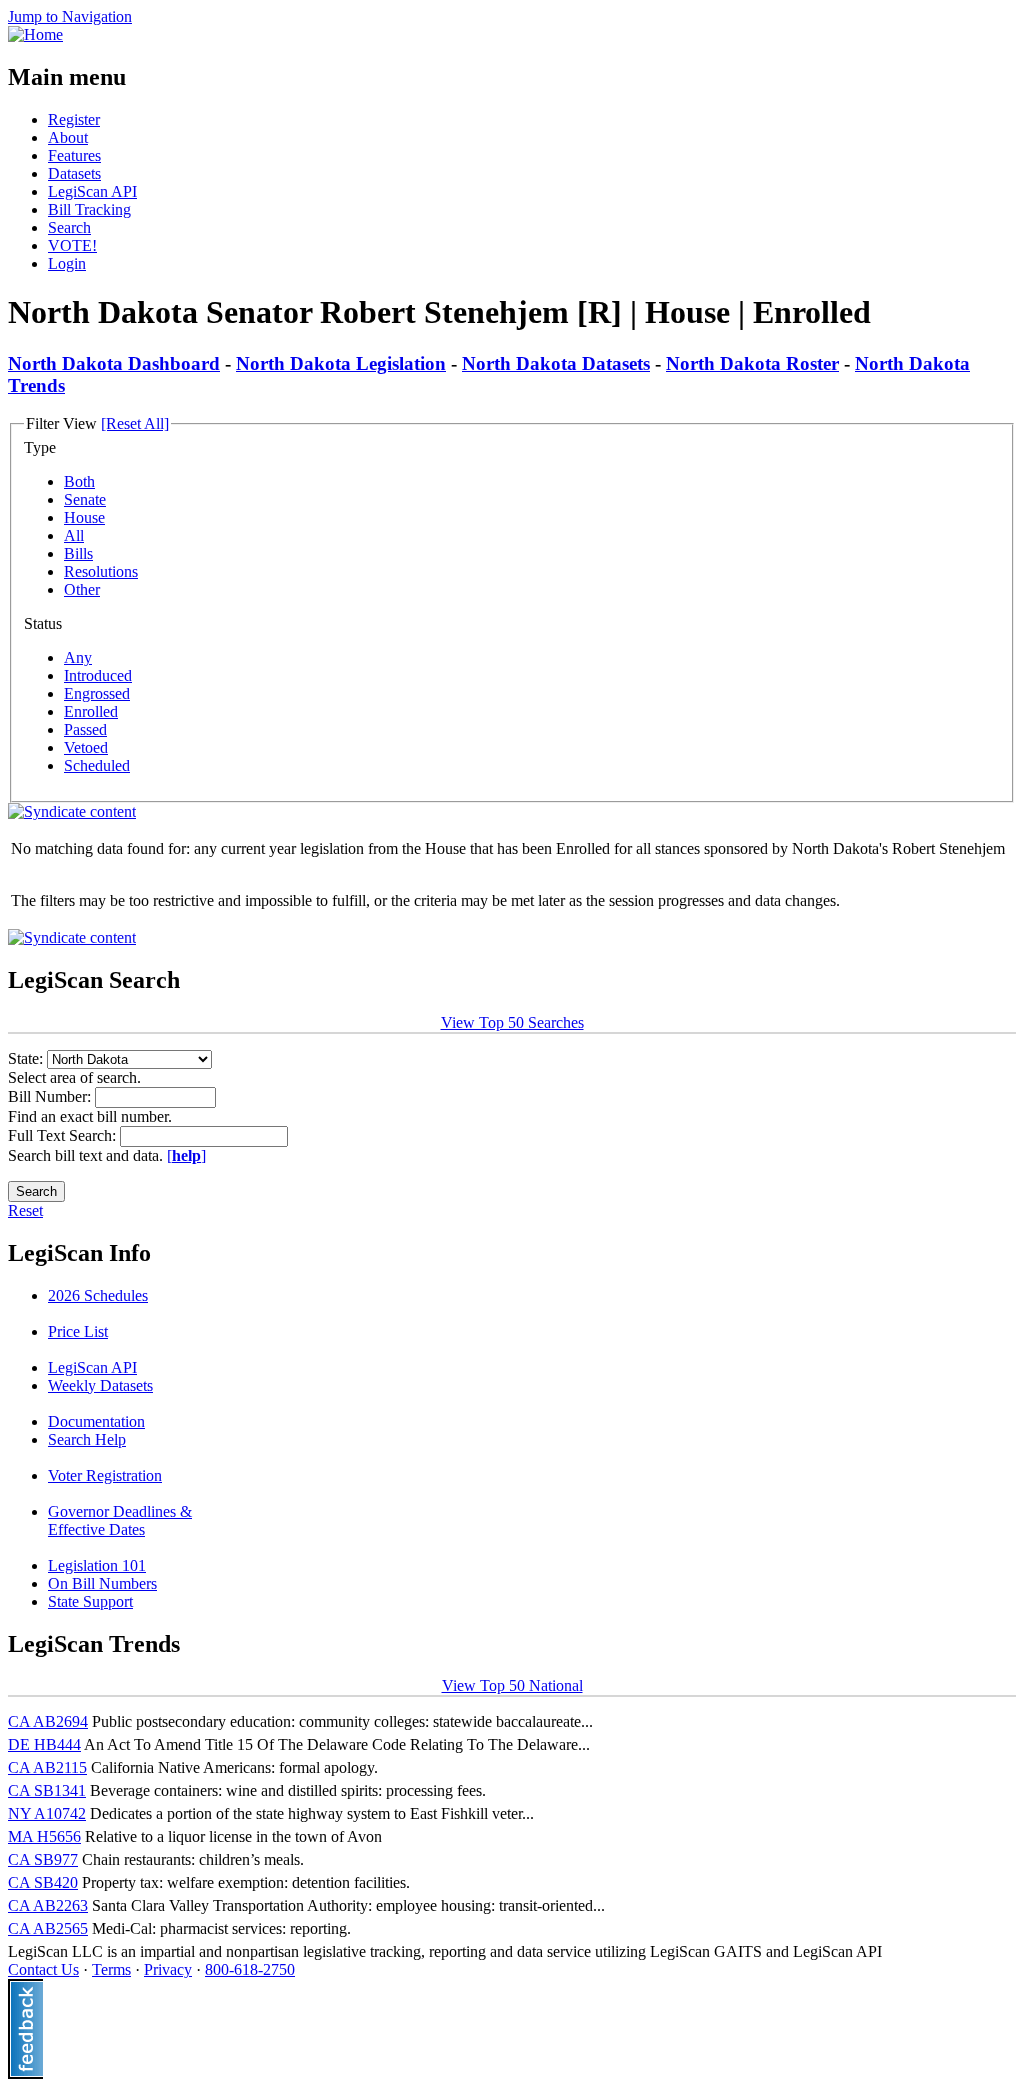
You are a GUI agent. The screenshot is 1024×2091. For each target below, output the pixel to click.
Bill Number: (51, 1096)
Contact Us (43, 1969)
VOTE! (72, 245)
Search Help (87, 1439)
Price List (78, 1331)
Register (74, 119)
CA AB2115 (47, 1767)
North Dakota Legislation (341, 363)
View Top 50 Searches (512, 1022)
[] (186, 1155)
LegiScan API (92, 191)
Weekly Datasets (100, 1385)
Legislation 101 (97, 1565)
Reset (25, 1210)
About (68, 137)
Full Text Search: (64, 1135)
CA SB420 (43, 1882)
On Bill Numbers (102, 1583)
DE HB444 (44, 1744)
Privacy (168, 1969)
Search (69, 227)
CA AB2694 (48, 1721)
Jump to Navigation (70, 16)
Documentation (96, 1421)
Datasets (74, 173)
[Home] (35, 34)
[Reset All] (135, 423)
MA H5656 (44, 1836)
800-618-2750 (250, 1969)
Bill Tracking (89, 209)
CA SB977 (43, 1859)
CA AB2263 (48, 1905)
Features (74, 155)
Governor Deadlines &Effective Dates (120, 1520)
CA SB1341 (47, 1790)
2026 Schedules (98, 1295)
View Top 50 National (512, 1685)
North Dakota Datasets (556, 363)
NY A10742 (47, 1813)
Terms (111, 1969)
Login (67, 263)
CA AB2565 (48, 1928)
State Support (90, 1601)
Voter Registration (105, 1475)
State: (27, 1058)
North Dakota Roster (752, 363)
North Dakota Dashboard (114, 363)
